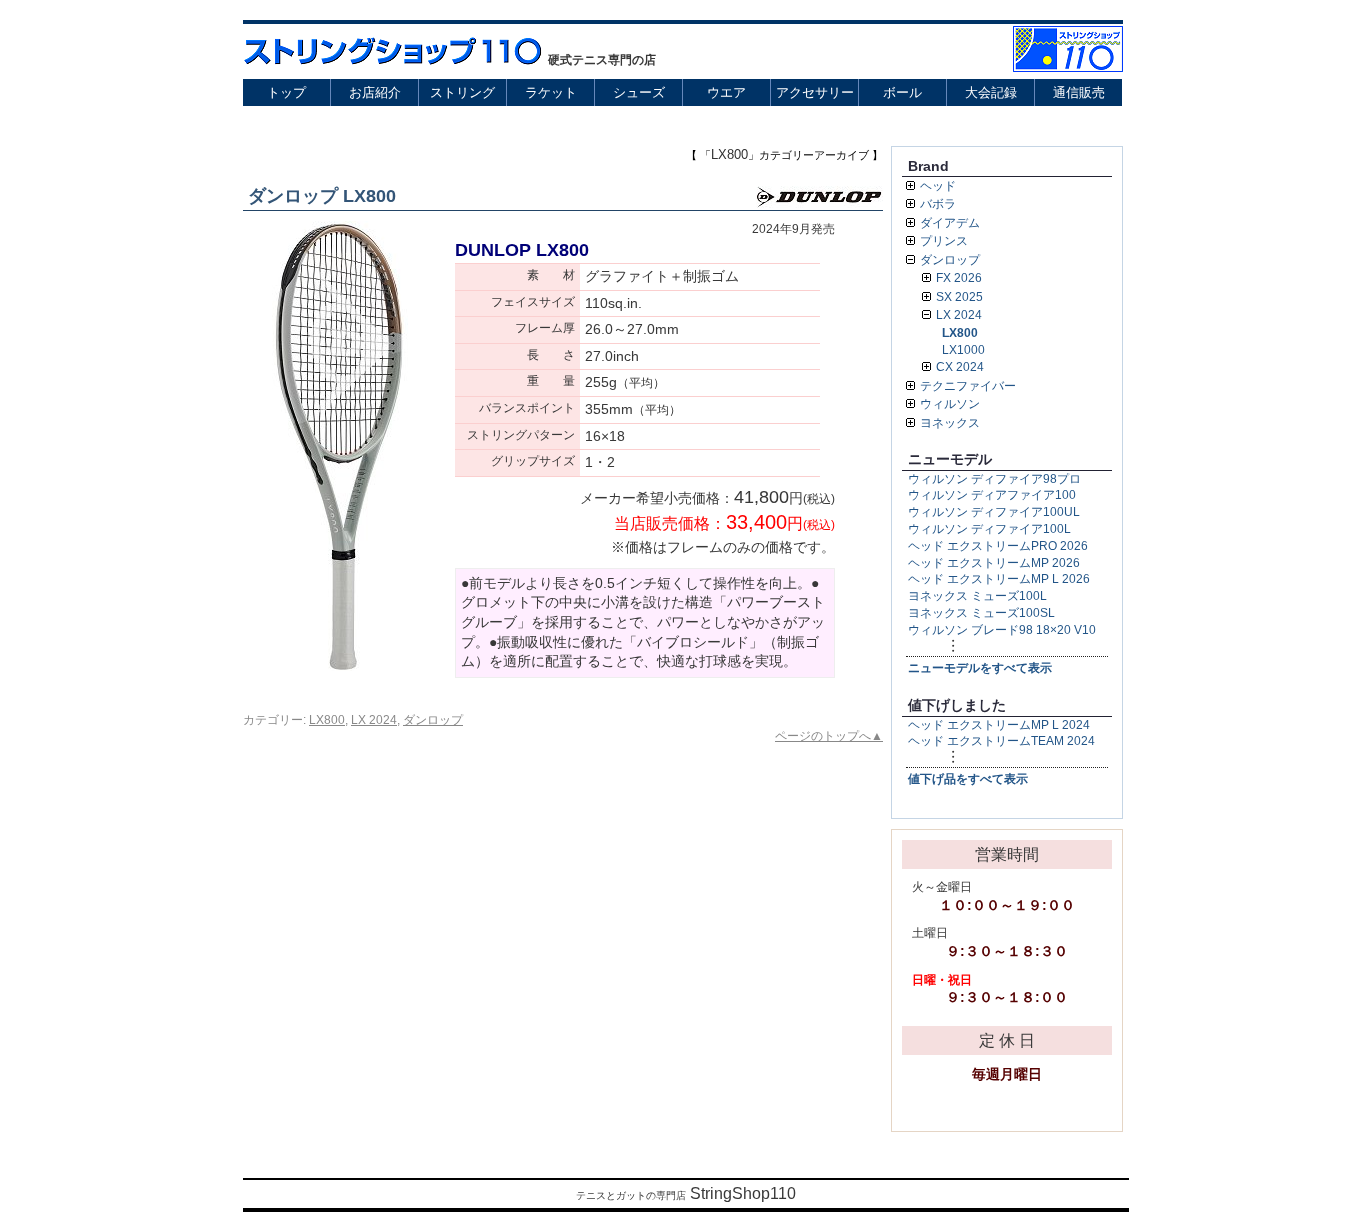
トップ (286, 92)
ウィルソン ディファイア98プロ (994, 479)
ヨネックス (950, 423)
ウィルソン (950, 404)
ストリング (462, 92)
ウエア (726, 92)
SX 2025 (959, 297)
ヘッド (938, 186)
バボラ (938, 204)
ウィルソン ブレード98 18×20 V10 (1002, 630)
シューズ (639, 92)
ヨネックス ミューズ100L (977, 596)
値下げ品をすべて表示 (968, 779)
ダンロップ (433, 720)
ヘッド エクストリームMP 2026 (994, 563)
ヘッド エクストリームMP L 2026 (999, 579)
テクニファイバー (968, 386)
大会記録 (991, 92)
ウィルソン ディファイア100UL (994, 512)
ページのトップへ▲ (829, 736)
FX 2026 (959, 278)
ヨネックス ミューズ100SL (981, 613)
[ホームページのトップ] (1068, 66)
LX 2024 (374, 720)
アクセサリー (815, 92)
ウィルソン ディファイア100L (989, 529)
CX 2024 (960, 367)
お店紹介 (375, 92)
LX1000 (963, 350)
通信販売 (1079, 92)
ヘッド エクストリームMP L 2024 (999, 725)
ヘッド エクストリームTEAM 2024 (1001, 741)
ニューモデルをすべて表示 (980, 668)
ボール (902, 92)
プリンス (944, 241)
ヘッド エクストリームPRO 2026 (998, 546)
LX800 (327, 720)
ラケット (551, 92)
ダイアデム (950, 223)
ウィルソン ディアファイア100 (992, 495)
